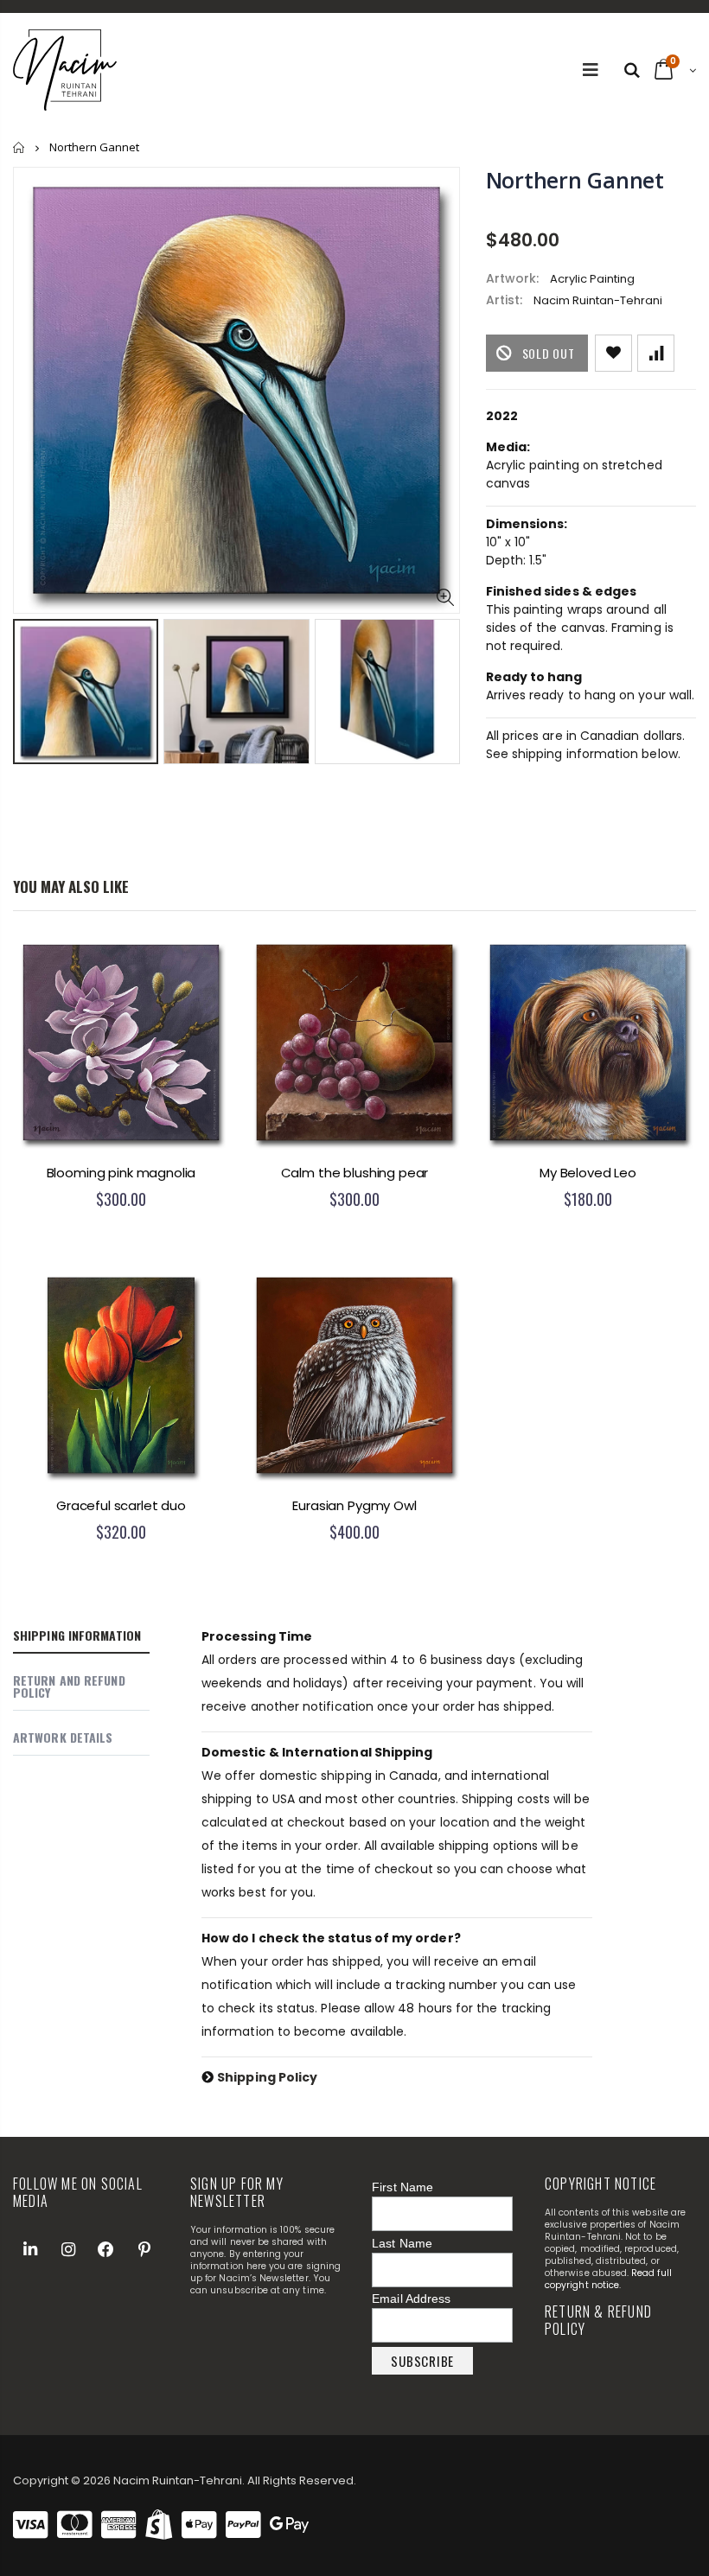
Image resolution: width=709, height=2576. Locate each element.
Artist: (504, 300)
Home (19, 147)
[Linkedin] (30, 2249)
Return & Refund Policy (598, 2320)
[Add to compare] (656, 353)
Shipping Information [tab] (77, 1635)
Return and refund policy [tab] (69, 1686)
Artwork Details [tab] (63, 1737)
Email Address (411, 2299)
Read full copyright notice (608, 2279)
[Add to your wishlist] (613, 353)
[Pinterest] (144, 2249)
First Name (402, 2187)
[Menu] (591, 70)
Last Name (402, 2243)
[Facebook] (106, 2249)
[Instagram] (68, 2249)
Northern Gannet (575, 180)
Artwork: (512, 279)
